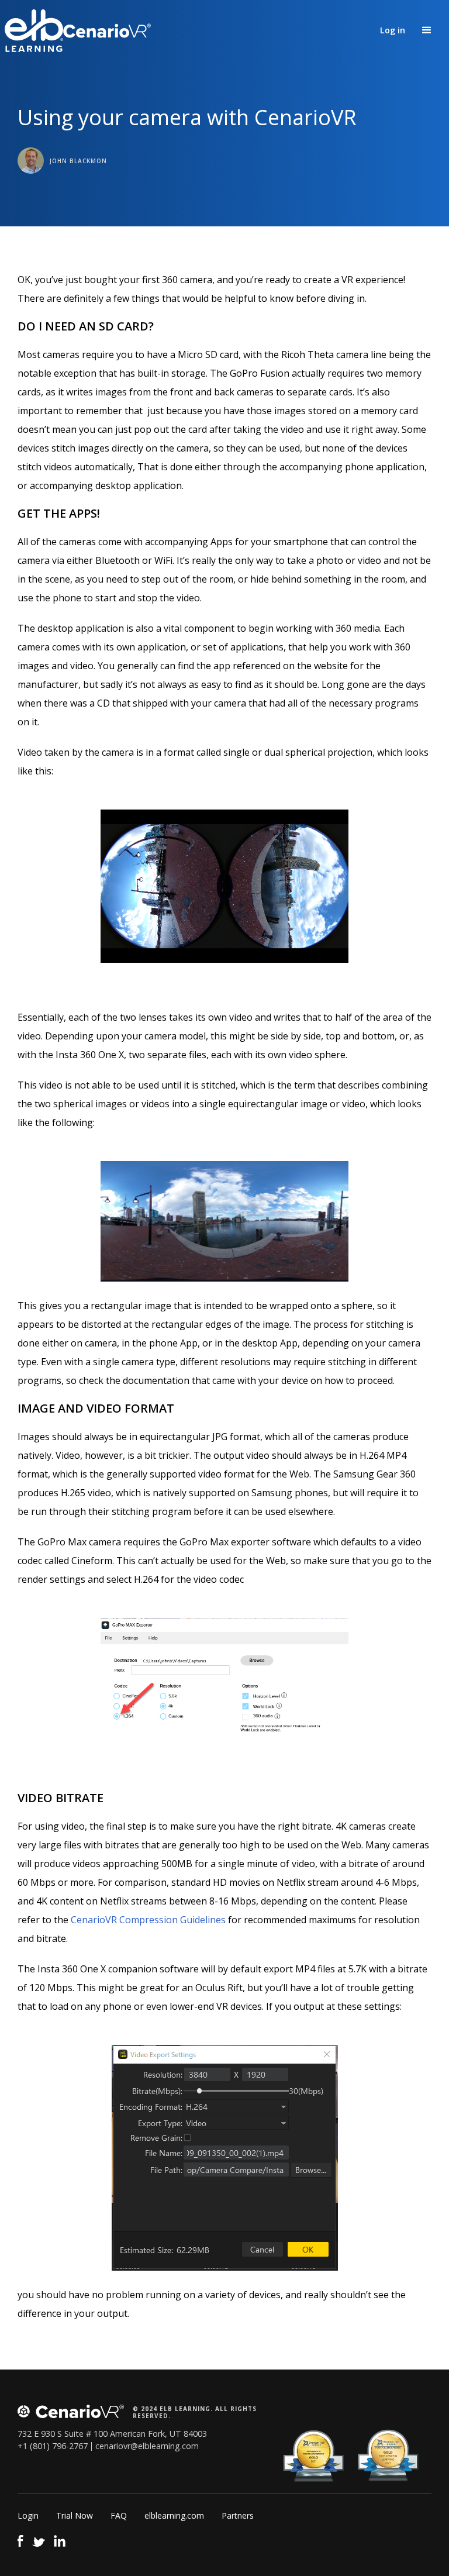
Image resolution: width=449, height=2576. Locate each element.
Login (28, 2515)
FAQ (119, 2515)
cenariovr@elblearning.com (147, 2446)
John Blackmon (78, 161)
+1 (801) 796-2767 (53, 2446)
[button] (427, 30)
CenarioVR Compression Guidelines (148, 1920)
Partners (238, 2515)
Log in (393, 30)
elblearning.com (174, 2515)
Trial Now (75, 2515)
